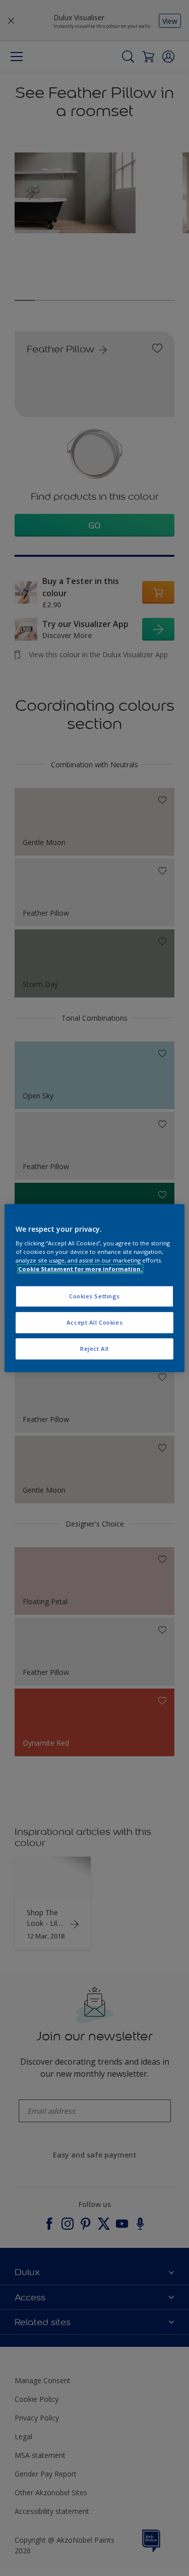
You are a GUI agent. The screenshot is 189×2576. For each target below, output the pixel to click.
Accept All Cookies (94, 1322)
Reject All (94, 1349)
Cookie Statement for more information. (80, 1269)
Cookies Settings (94, 1297)
